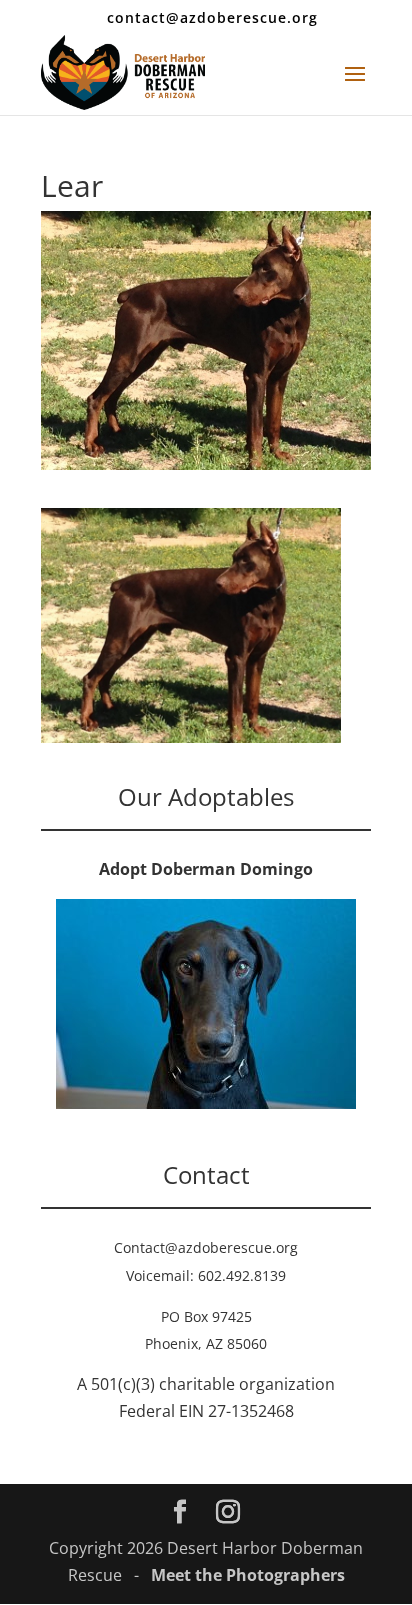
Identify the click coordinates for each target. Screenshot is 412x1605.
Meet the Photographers (248, 1575)
